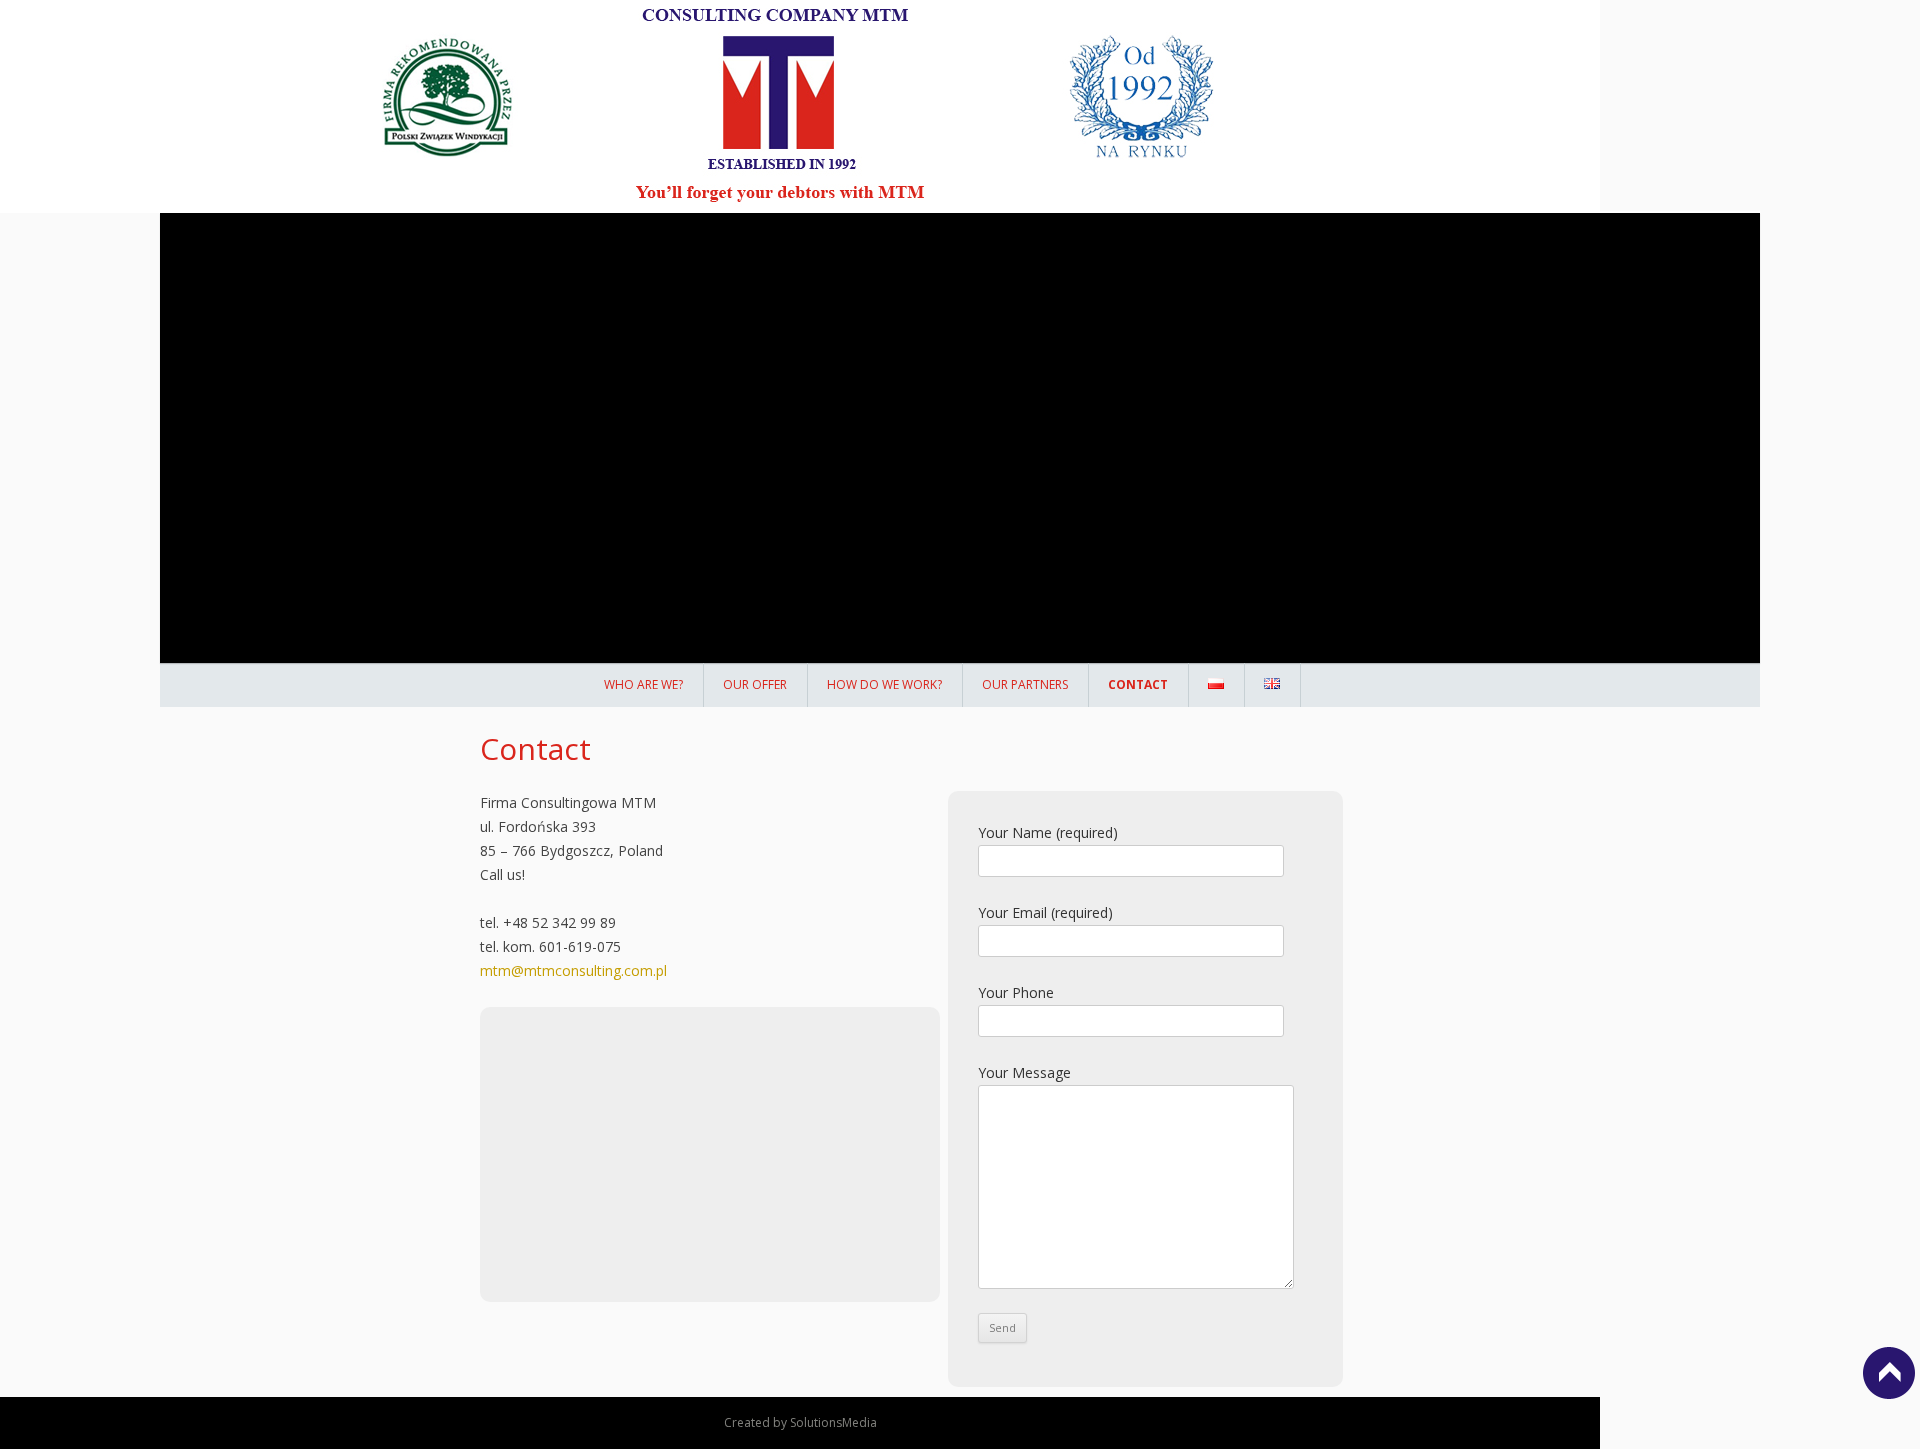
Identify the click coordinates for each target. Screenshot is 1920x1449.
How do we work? (884, 684)
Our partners (1025, 684)
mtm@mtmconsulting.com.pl (573, 970)
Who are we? (643, 684)
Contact (1138, 684)
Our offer (755, 684)
